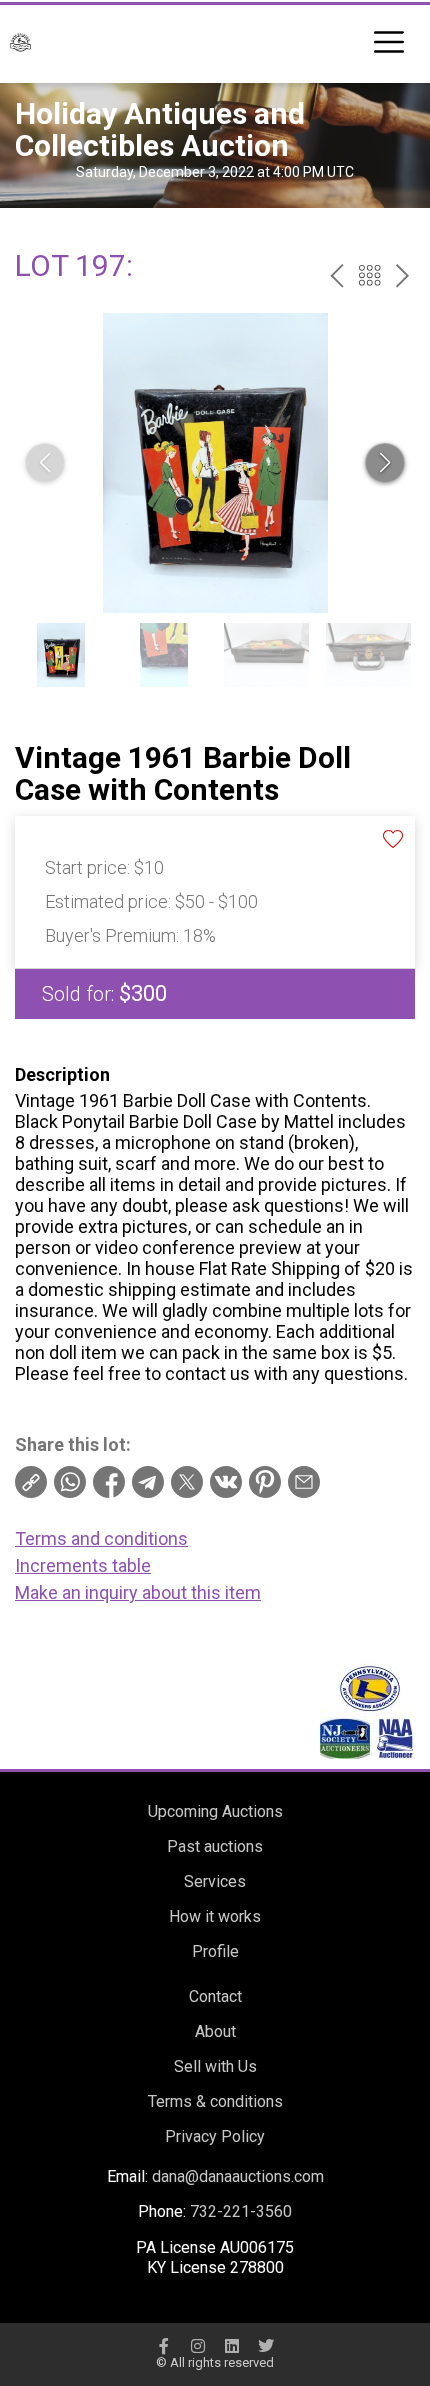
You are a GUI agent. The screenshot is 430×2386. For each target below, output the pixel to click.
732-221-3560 (241, 2211)
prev (336, 275)
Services (215, 1881)
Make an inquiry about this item (138, 1592)
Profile (215, 1951)
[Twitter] (266, 2346)
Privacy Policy (215, 2136)
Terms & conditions (215, 2101)
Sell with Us (215, 2066)
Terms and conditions (101, 1538)
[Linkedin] (232, 2346)
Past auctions (215, 1846)
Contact (215, 1996)
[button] (385, 463)
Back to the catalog (369, 275)
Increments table (83, 1565)
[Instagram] (198, 2346)
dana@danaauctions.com (238, 2176)
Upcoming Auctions (215, 1811)
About (215, 2031)
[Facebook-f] (164, 2346)
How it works (215, 1916)
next (402, 275)
